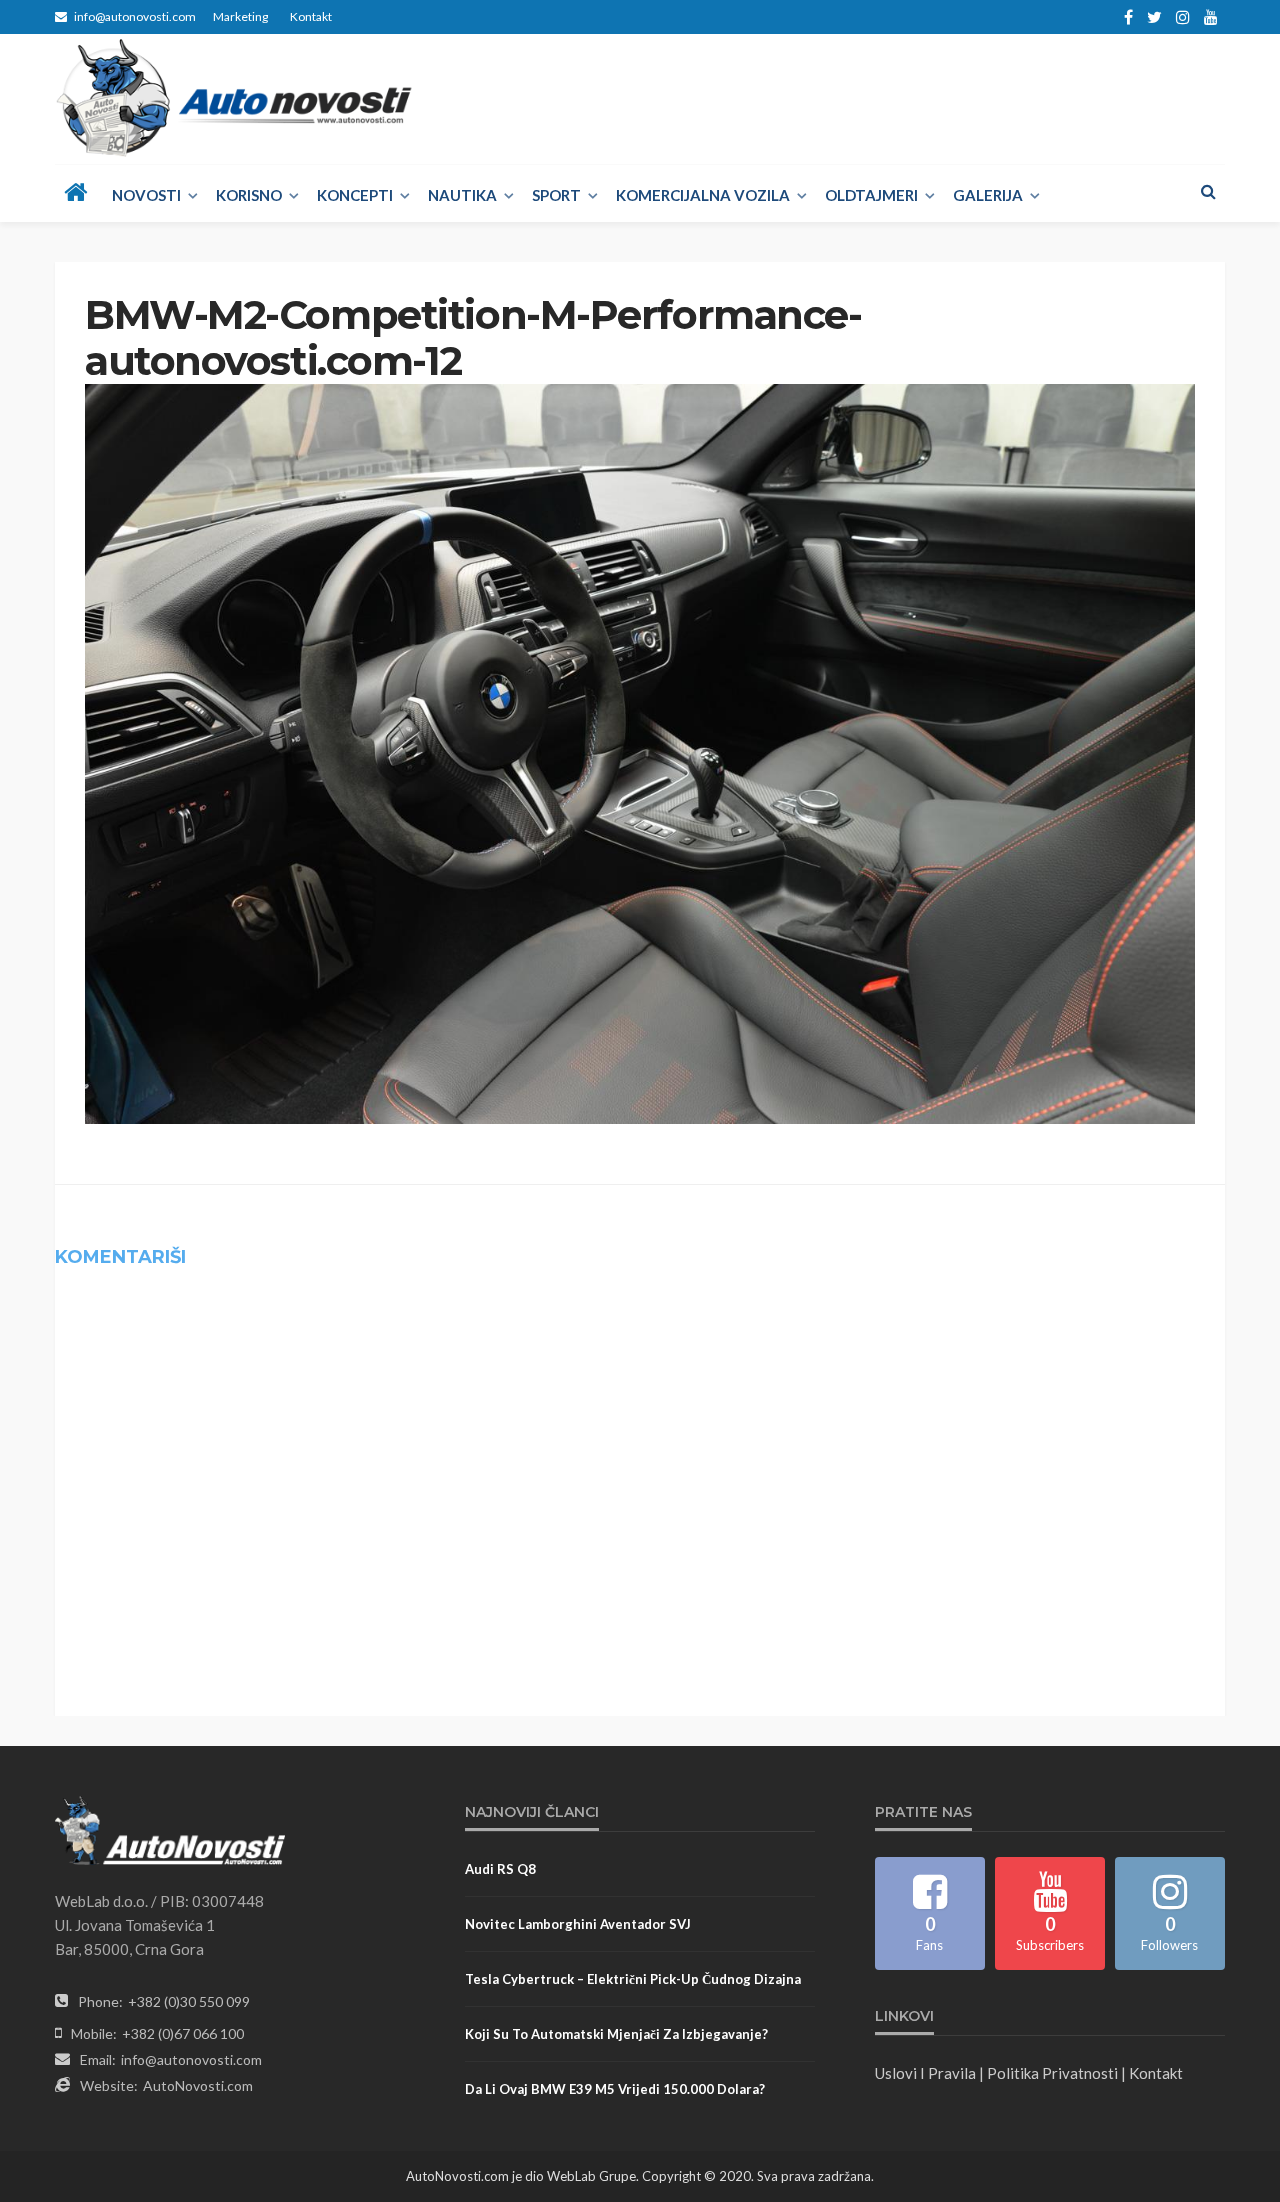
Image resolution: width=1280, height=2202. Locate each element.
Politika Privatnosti (1052, 2073)
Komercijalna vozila (703, 195)
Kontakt (311, 16)
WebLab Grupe (591, 2176)
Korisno (249, 195)
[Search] (1208, 191)
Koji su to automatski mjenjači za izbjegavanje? (616, 2034)
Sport (556, 195)
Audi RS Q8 (500, 1869)
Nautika (462, 195)
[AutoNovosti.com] (234, 98)
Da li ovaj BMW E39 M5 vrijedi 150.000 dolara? (615, 2089)
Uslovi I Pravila (925, 2073)
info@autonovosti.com (191, 2059)
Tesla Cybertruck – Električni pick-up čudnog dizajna (633, 1979)
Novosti (146, 195)
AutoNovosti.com (198, 2085)
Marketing (240, 16)
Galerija (988, 195)
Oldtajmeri (871, 195)
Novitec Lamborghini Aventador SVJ (578, 1924)
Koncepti (355, 195)
